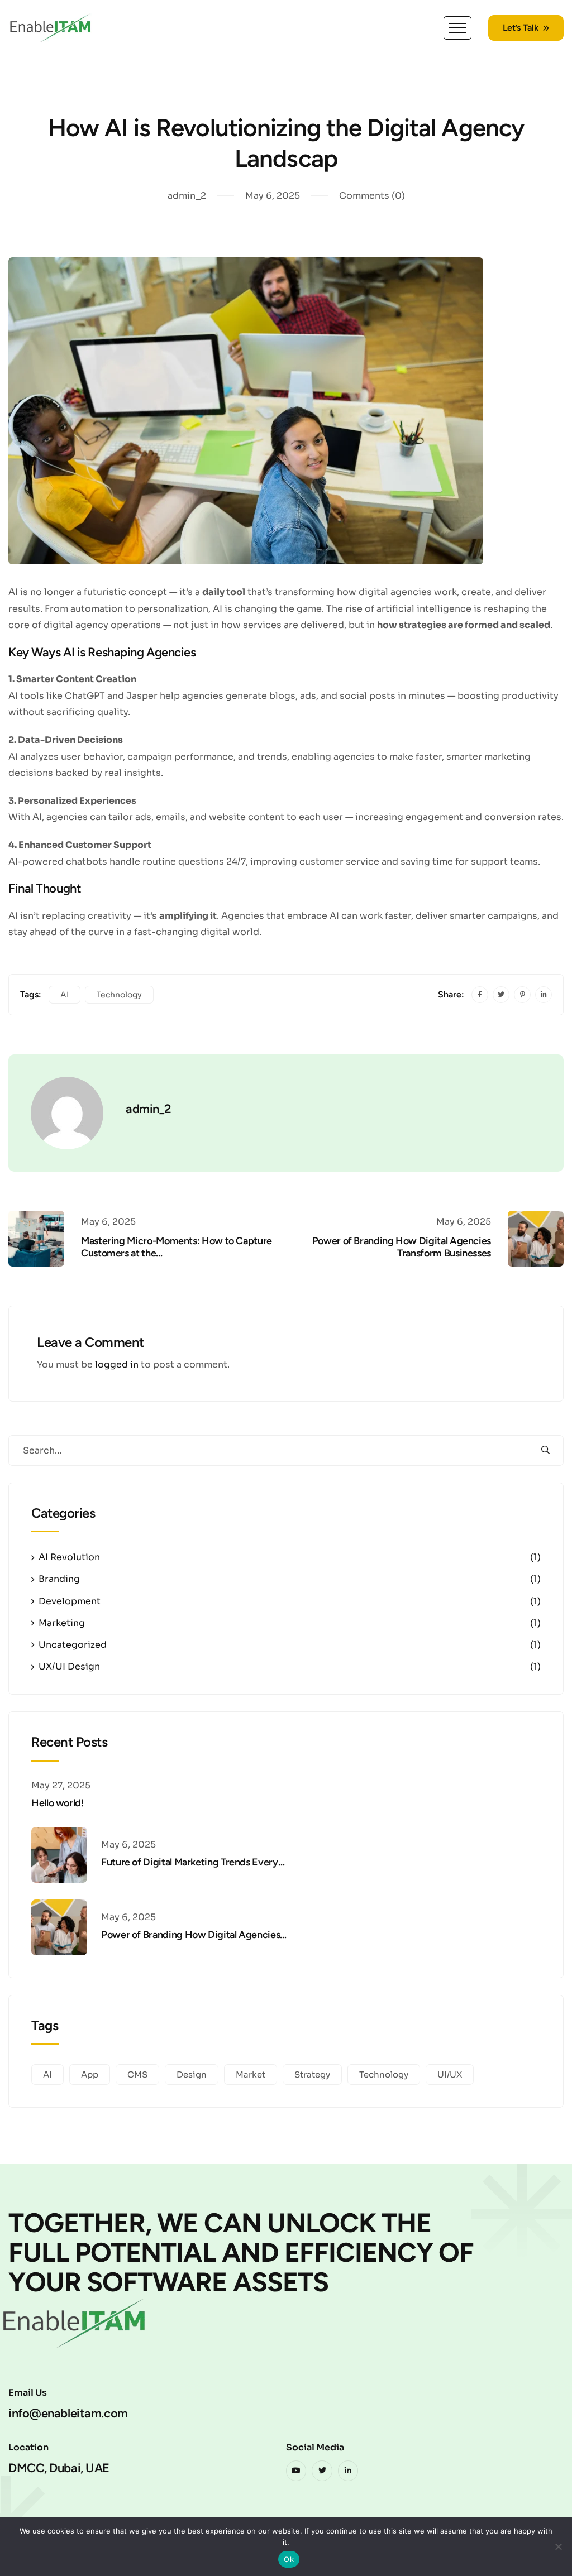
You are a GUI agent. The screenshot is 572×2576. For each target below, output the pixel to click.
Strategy (312, 2074)
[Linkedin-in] (348, 2471)
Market (251, 2074)
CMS (137, 2074)
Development (70, 1601)
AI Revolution (69, 1557)
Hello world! (58, 1803)
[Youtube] (296, 2471)
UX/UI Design (69, 1666)
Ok (289, 2559)
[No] (558, 2546)
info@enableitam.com (68, 2413)
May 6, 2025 (273, 196)
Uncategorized (73, 1645)
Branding (59, 1579)
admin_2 (187, 196)
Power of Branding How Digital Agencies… (194, 1935)
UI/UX (450, 2074)
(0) (372, 196)
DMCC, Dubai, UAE (59, 2468)
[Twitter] (322, 2471)
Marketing (62, 1623)
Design (192, 2074)
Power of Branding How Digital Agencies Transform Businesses (402, 1247)
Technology (119, 995)
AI (65, 995)
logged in (117, 1364)
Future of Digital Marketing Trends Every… (193, 1862)
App (90, 2074)
